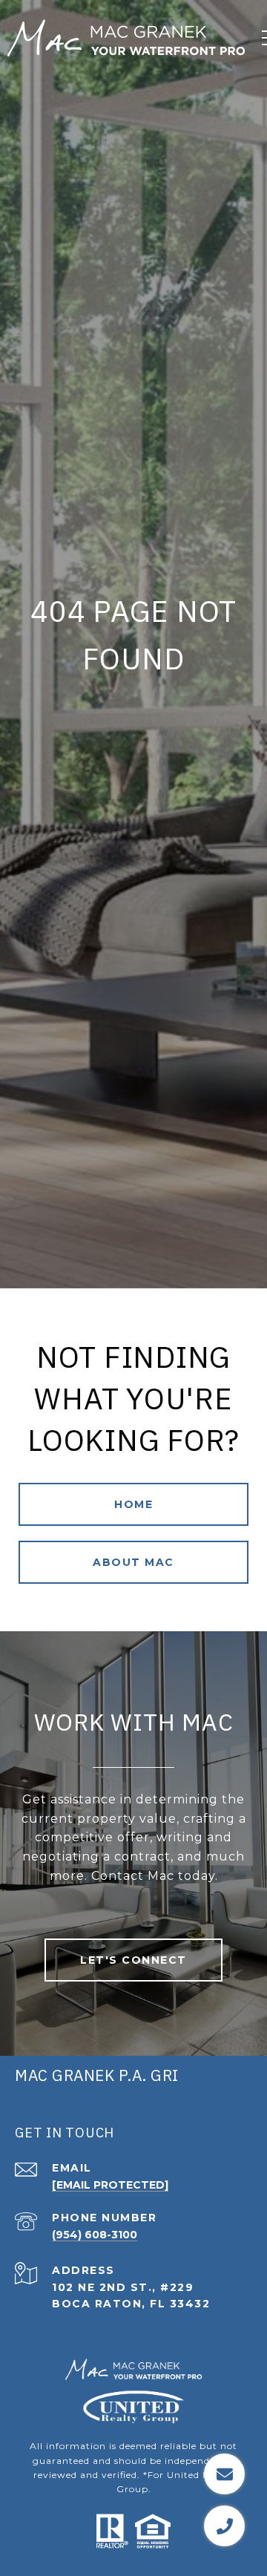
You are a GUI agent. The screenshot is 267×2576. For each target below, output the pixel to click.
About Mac (133, 1562)
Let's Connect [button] (133, 1960)
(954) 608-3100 (95, 2235)
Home (133, 1504)
